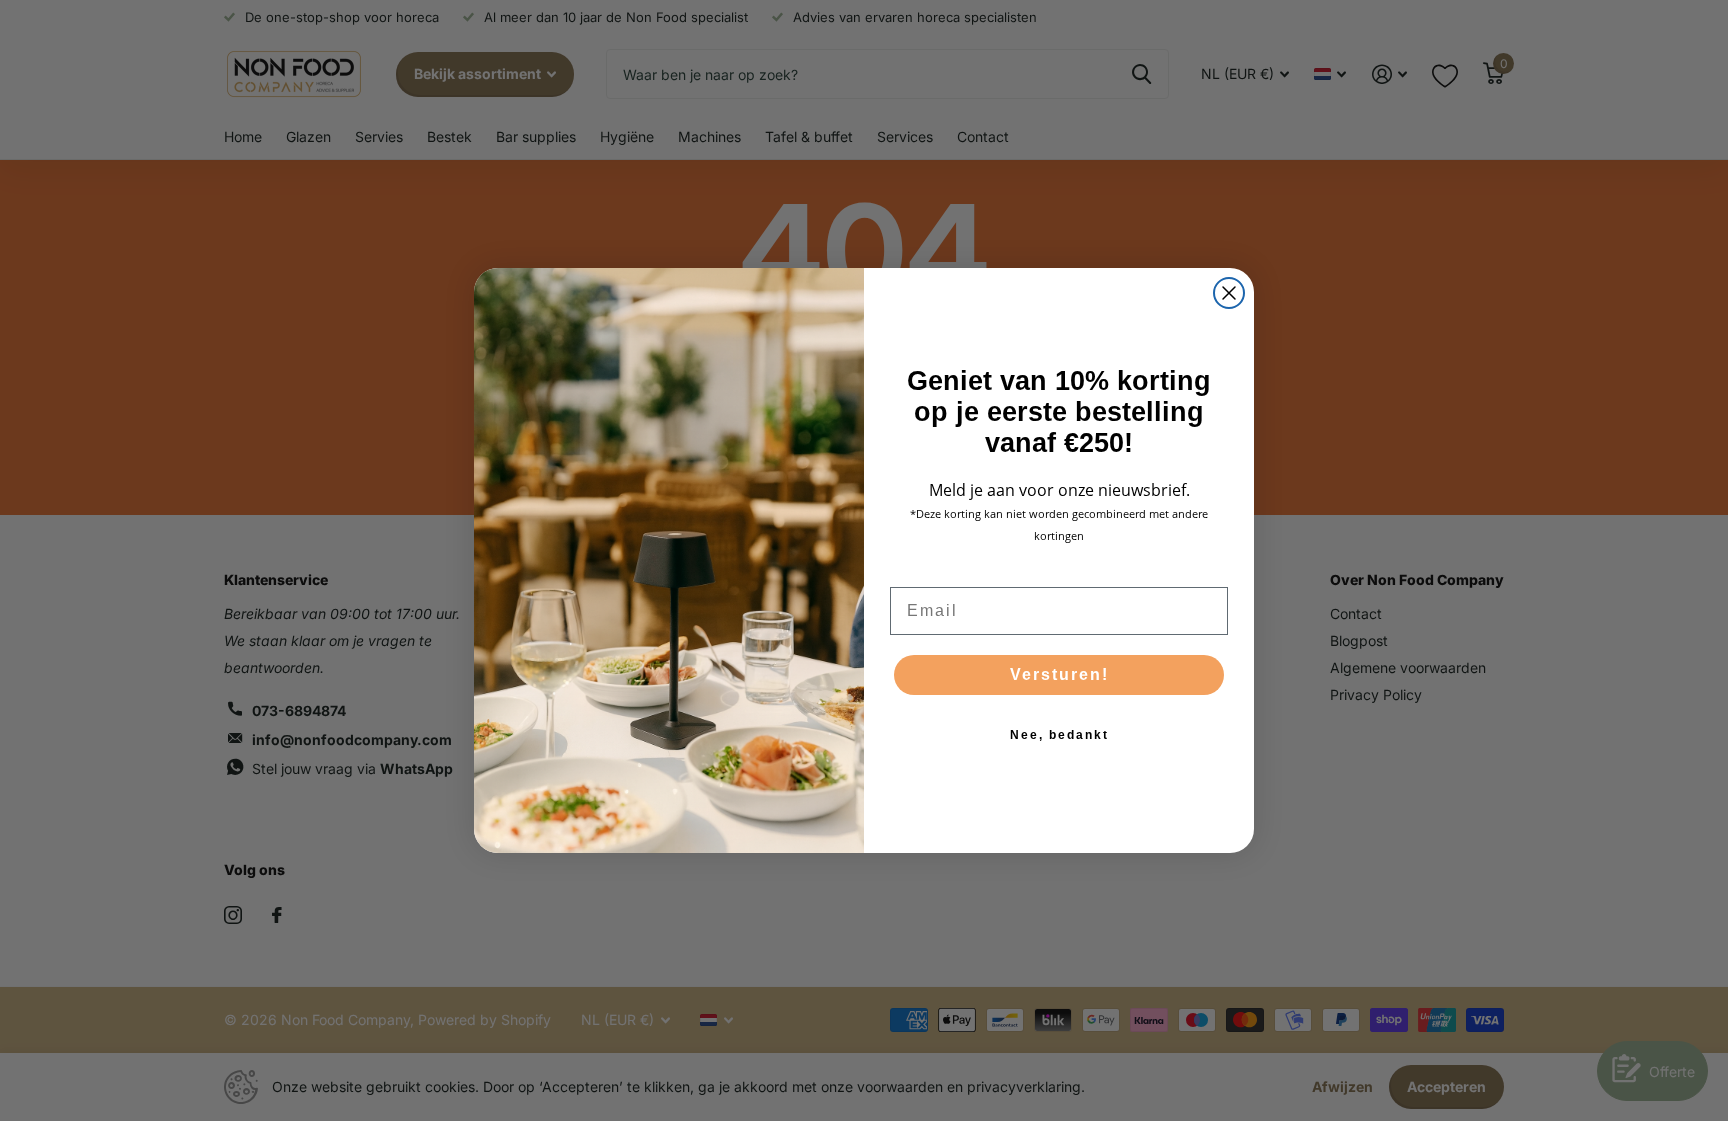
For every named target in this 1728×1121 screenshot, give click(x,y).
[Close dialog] (1229, 293)
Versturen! (1059, 674)
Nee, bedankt (1059, 735)
